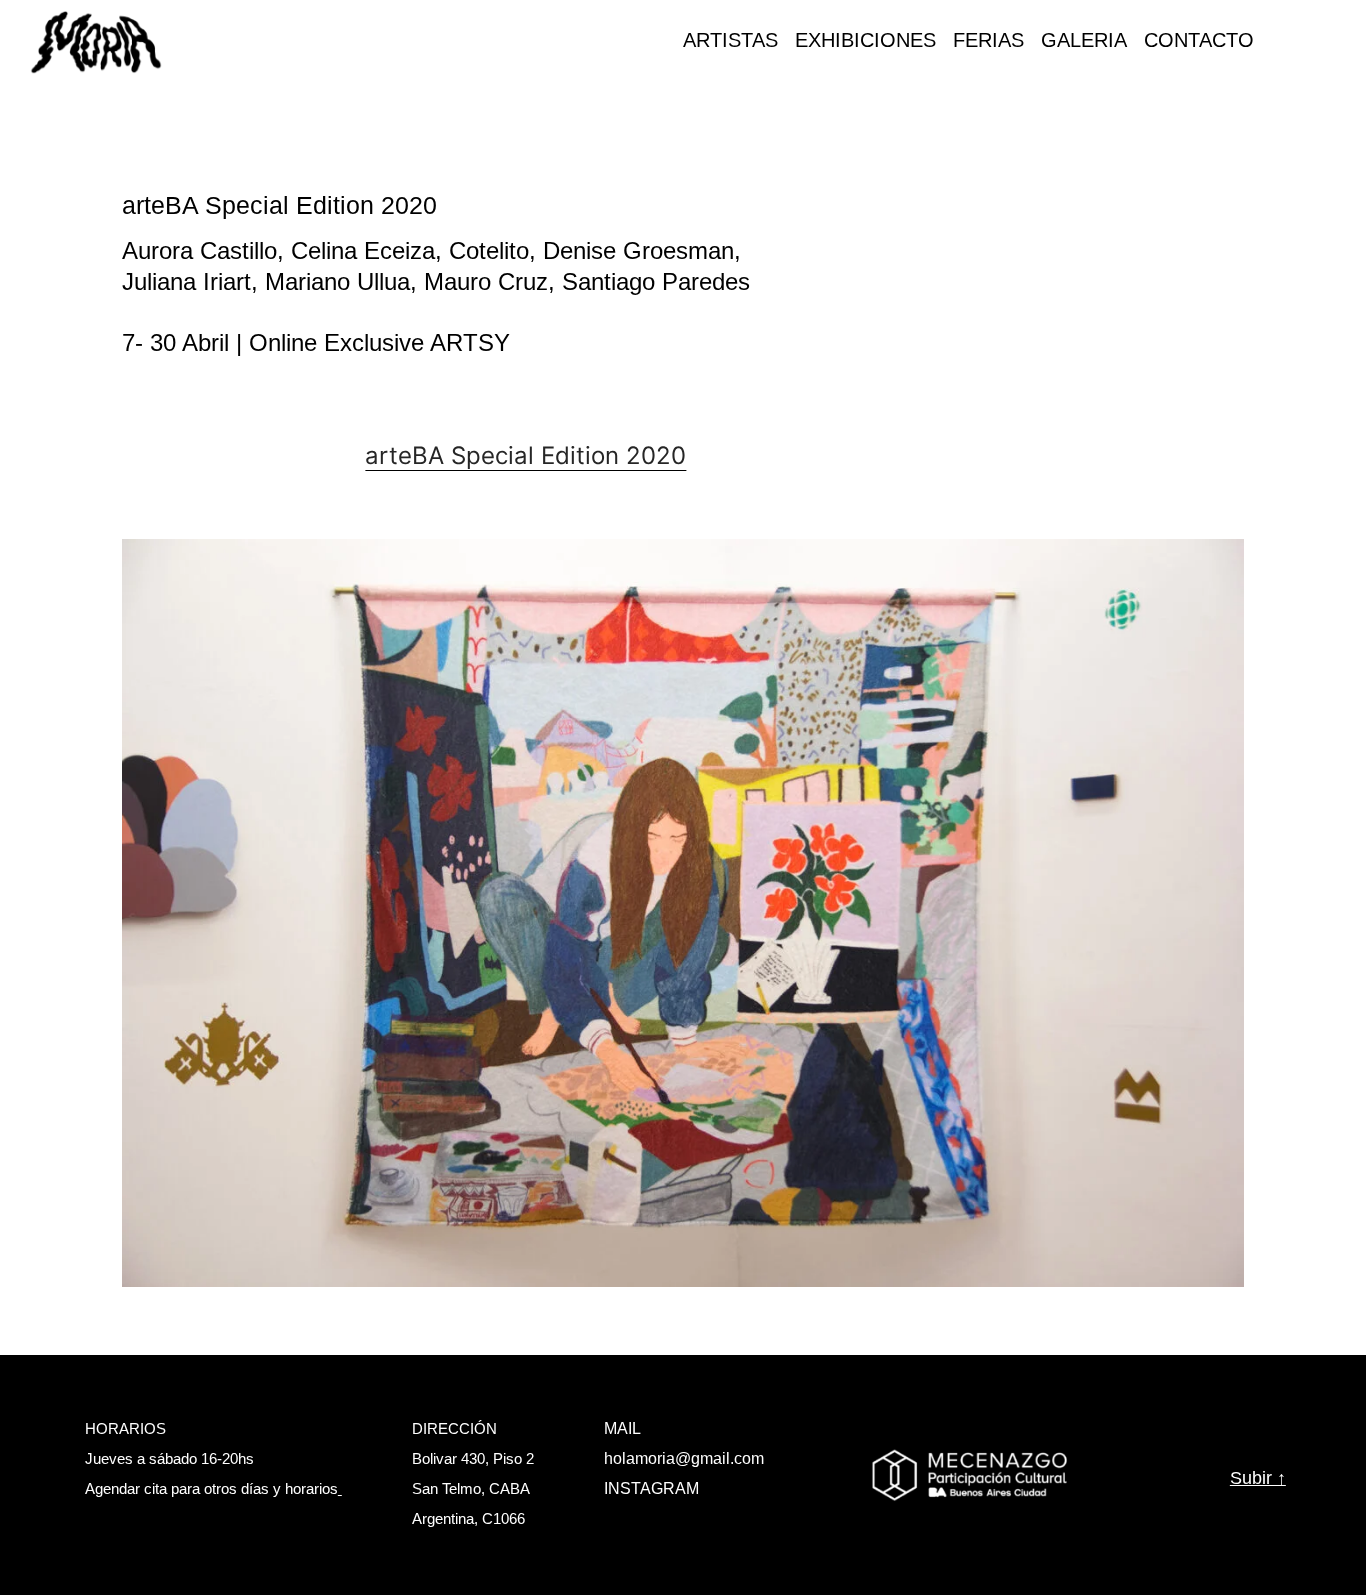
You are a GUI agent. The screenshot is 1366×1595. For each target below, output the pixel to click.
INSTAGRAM (651, 1488)
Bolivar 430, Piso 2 (473, 1458)
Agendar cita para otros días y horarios (211, 1488)
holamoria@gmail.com (684, 1458)
